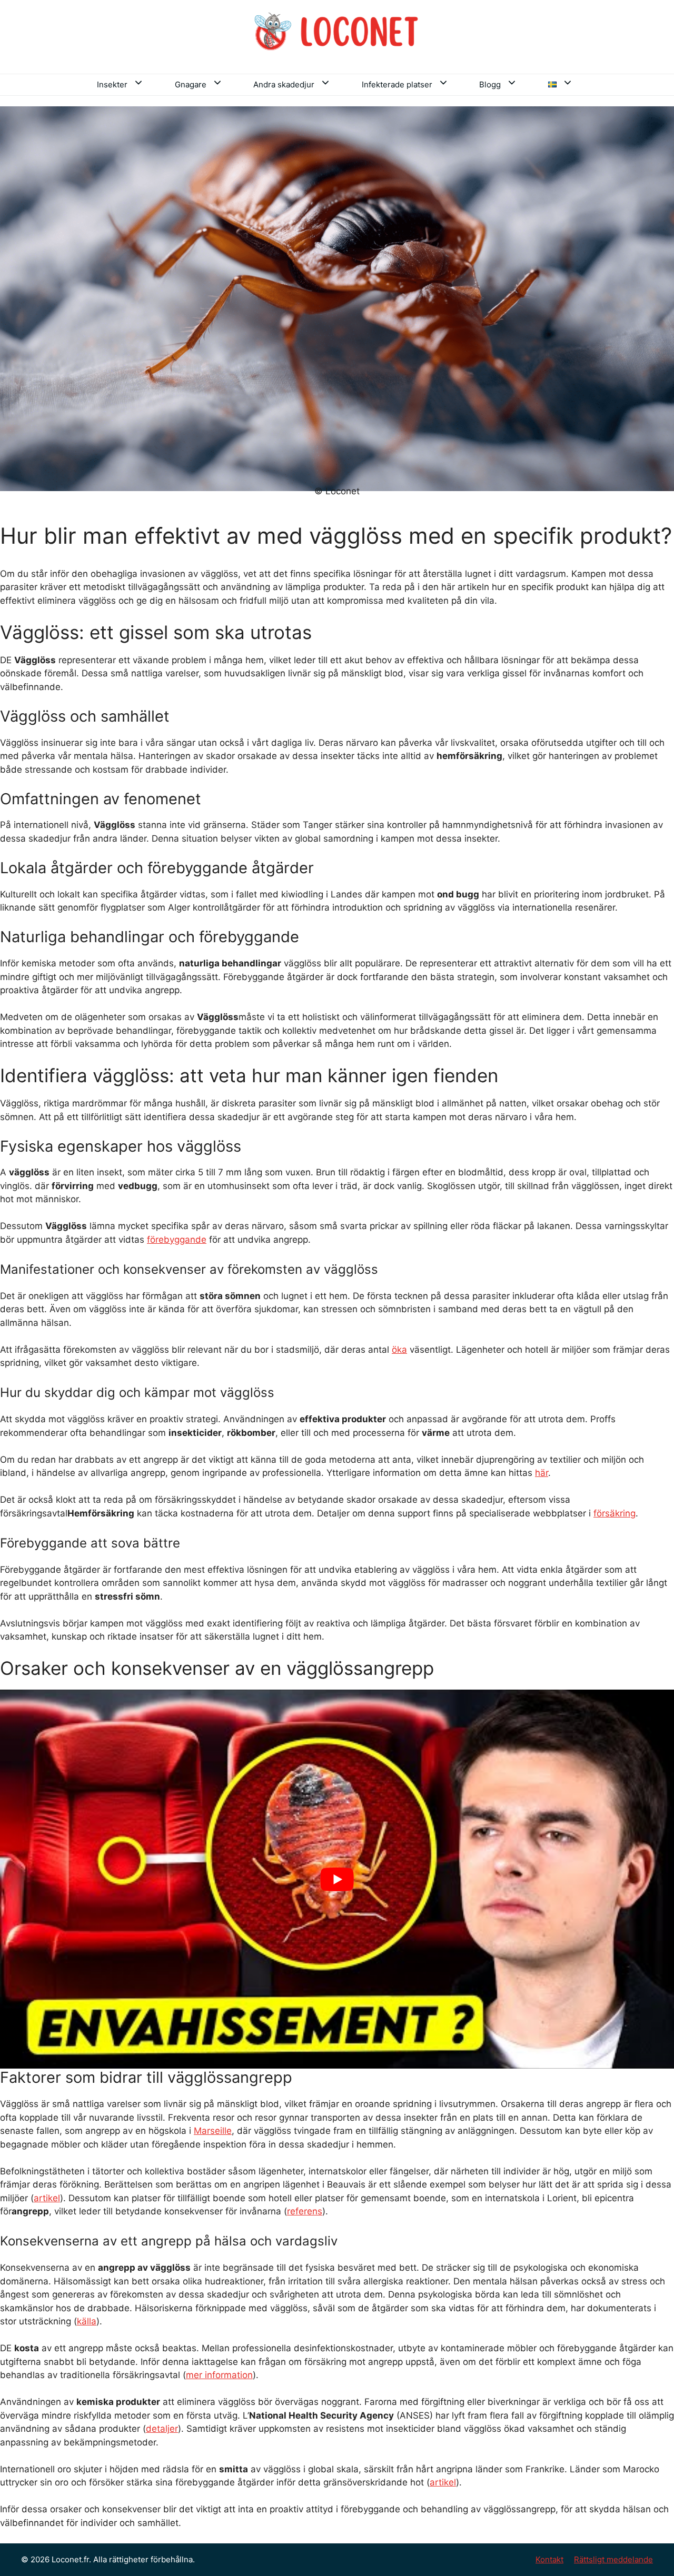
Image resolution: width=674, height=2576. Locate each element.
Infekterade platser (397, 84)
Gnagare (191, 84)
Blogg (490, 84)
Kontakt (549, 2559)
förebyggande (177, 1240)
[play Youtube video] (337, 1879)
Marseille (213, 2131)
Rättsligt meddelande (613, 2559)
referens (305, 2211)
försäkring (614, 1513)
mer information (219, 2375)
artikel (47, 2198)
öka (399, 1350)
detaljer (162, 2429)
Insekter (112, 84)
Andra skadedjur (284, 84)
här (542, 1473)
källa (87, 2321)
